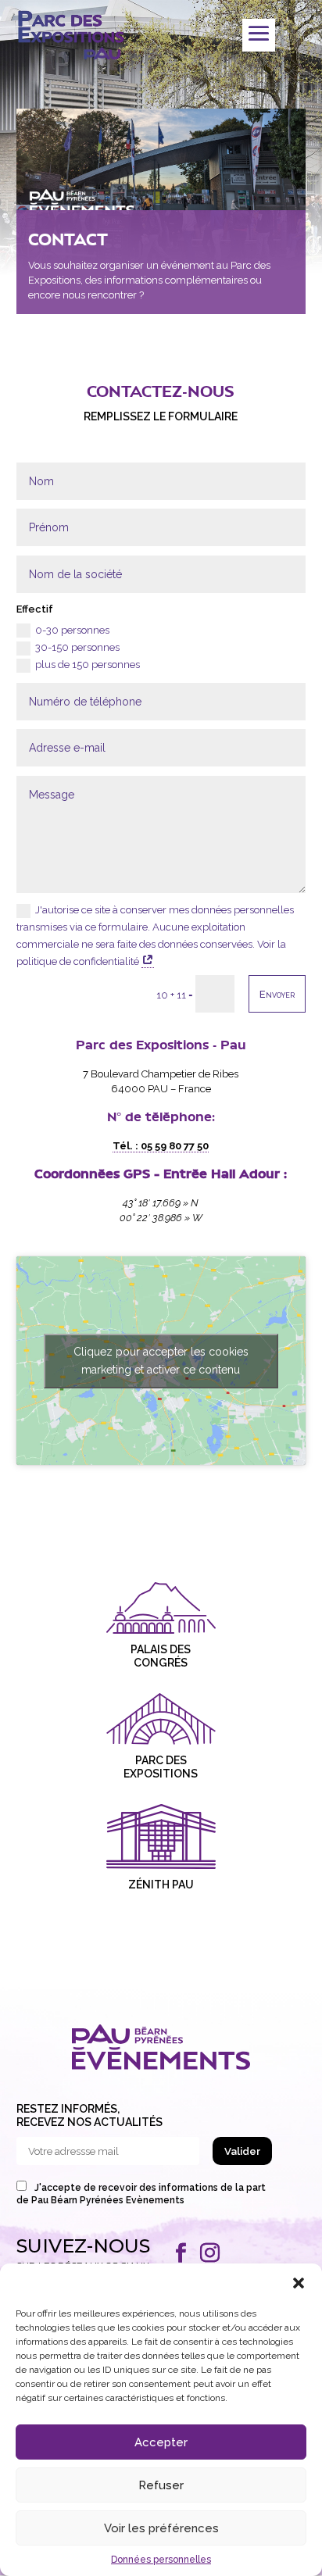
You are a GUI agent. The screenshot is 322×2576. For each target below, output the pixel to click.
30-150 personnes (77, 647)
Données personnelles (161, 2560)
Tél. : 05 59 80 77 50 (161, 1146)
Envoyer (277, 994)
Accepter (161, 2442)
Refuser (161, 2485)
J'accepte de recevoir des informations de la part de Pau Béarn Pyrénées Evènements (141, 2194)
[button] (299, 2283)
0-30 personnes (72, 630)
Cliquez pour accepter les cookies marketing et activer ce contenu (161, 1361)
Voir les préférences (161, 2528)
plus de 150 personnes (88, 665)
